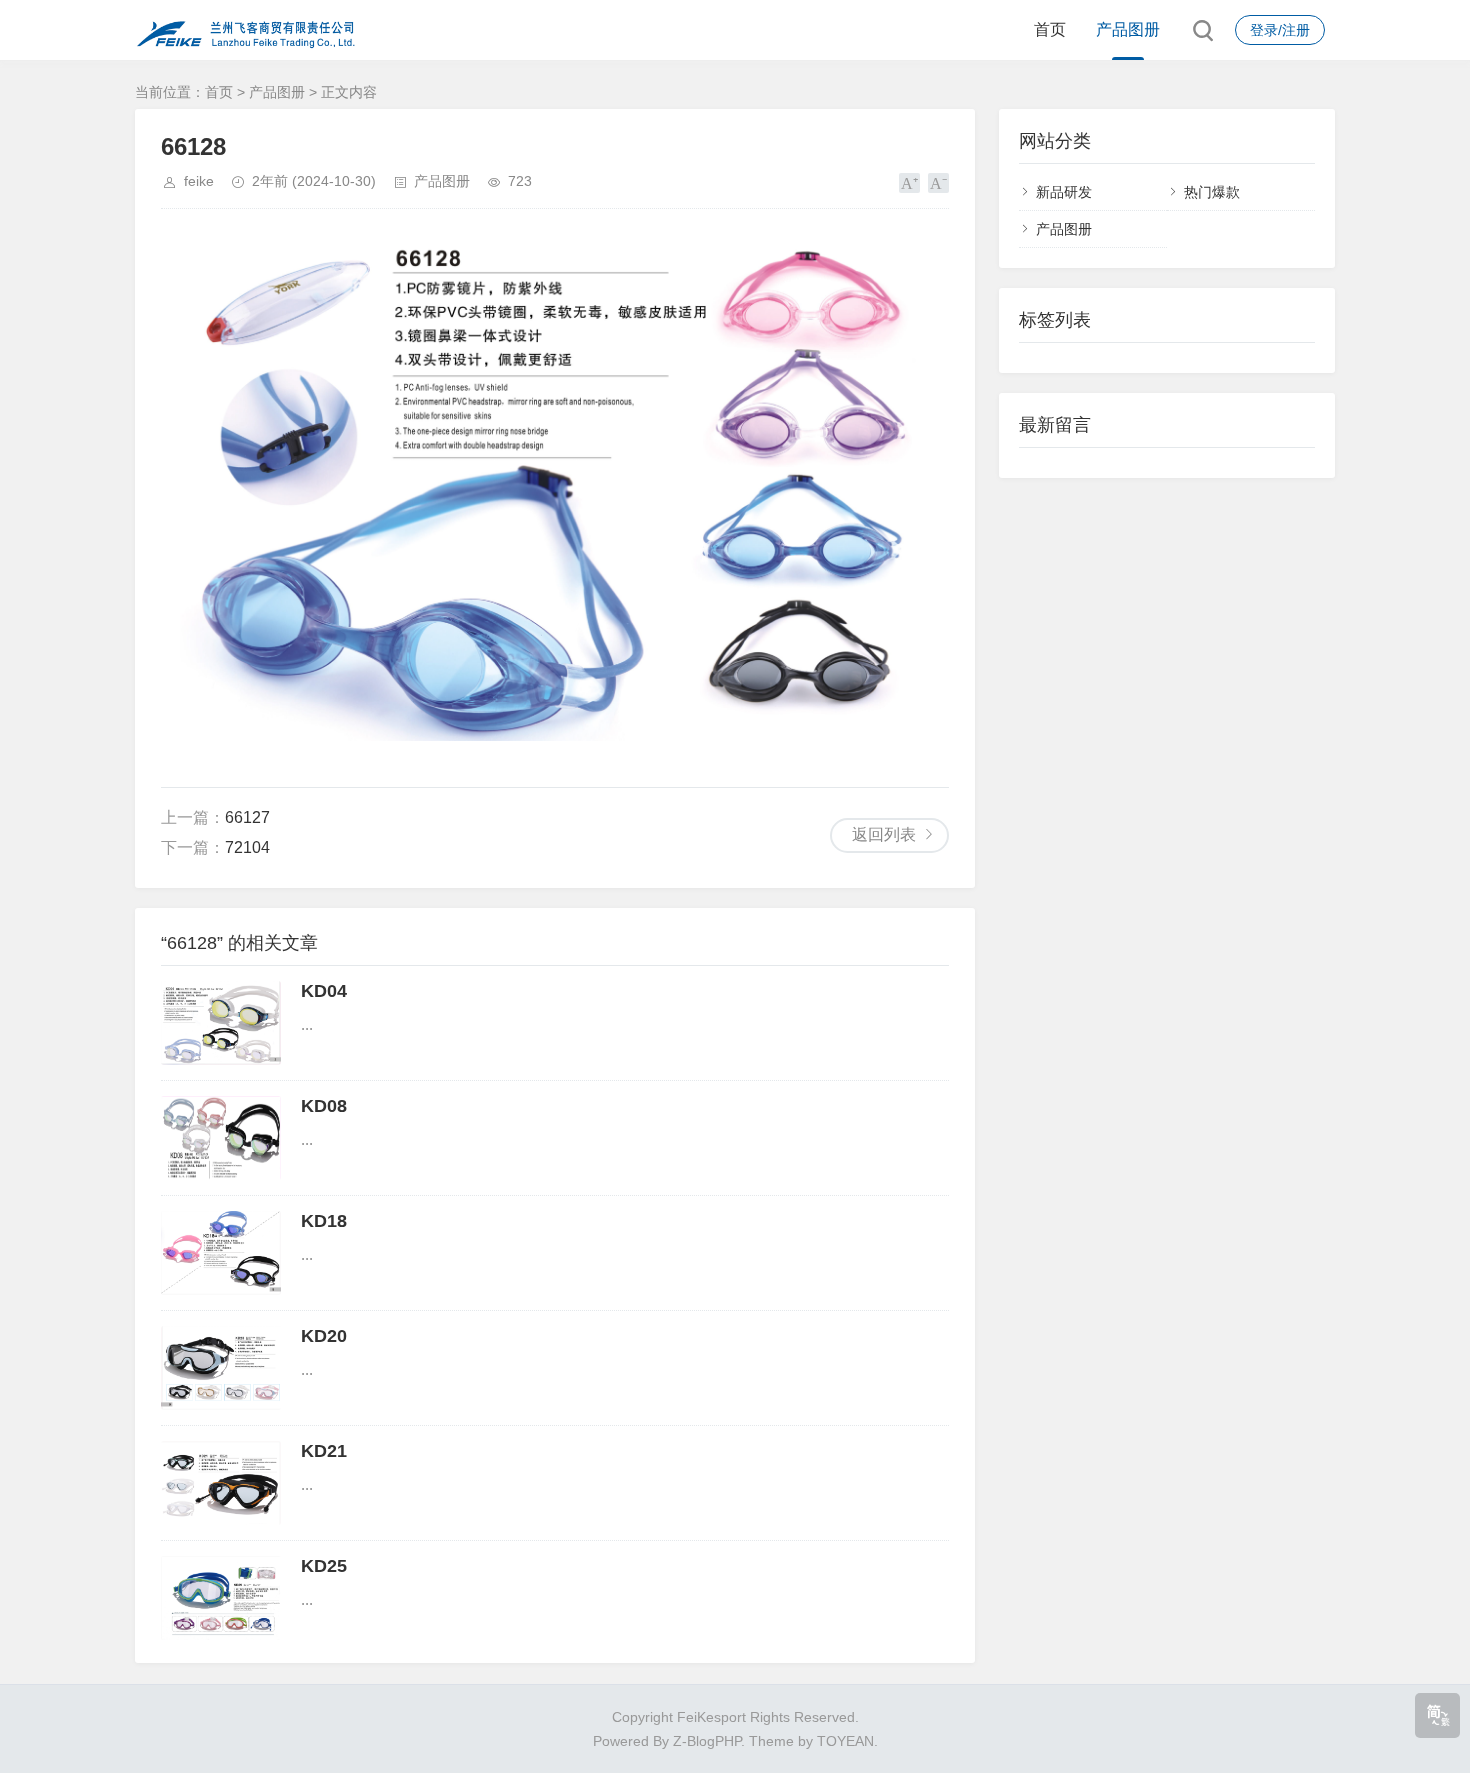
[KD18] (221, 1253)
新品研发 (1064, 192)
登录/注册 (1280, 30)
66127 (247, 817)
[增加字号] (909, 183)
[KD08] (221, 1138)
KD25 (324, 1566)
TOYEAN (845, 1741)
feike (199, 181)
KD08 (324, 1106)
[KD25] (221, 1598)
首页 (1050, 29)
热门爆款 (1212, 192)
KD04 (324, 991)
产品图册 (1128, 29)
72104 (247, 847)
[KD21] (221, 1483)
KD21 (324, 1451)
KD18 (324, 1221)
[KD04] (221, 1023)
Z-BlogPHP (707, 1741)
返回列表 (884, 834)
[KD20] (221, 1368)
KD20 (324, 1336)
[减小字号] (938, 183)
